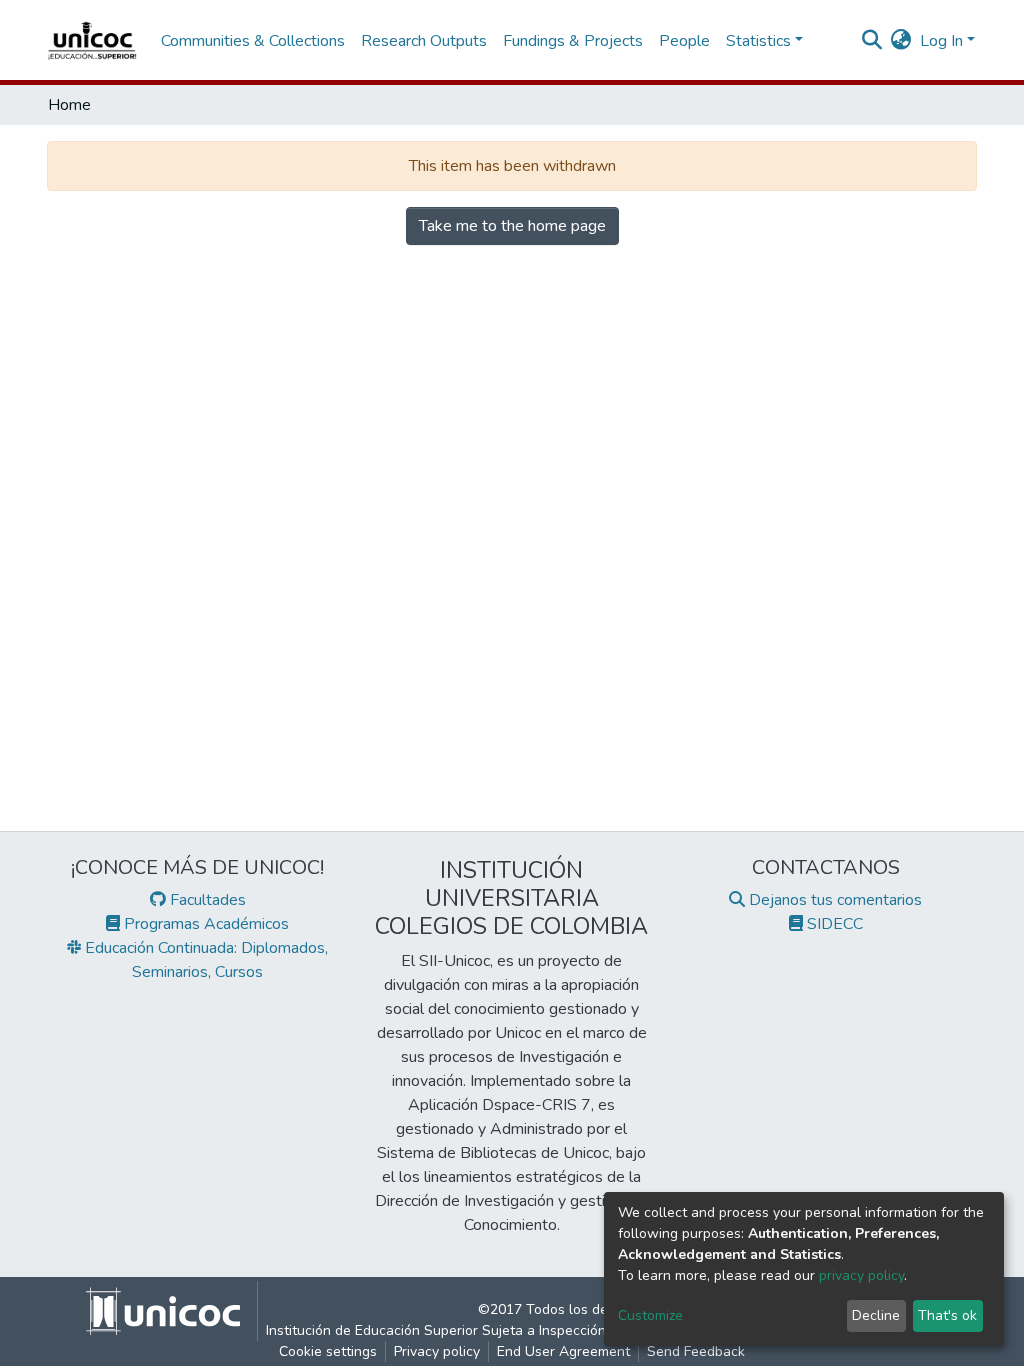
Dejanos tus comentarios (833, 900)
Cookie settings (328, 1351)
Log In (941, 41)
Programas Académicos (204, 924)
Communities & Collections (253, 41)
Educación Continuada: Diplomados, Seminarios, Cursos (204, 960)
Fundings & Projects (573, 41)
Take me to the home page (512, 226)
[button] (901, 41)
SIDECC (833, 924)
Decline (876, 1315)
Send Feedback (696, 1351)
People (684, 41)
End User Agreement (563, 1351)
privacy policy (861, 1275)
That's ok (947, 1315)
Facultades (206, 900)
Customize (650, 1315)
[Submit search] (872, 41)
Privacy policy (437, 1351)
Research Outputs (424, 41)
